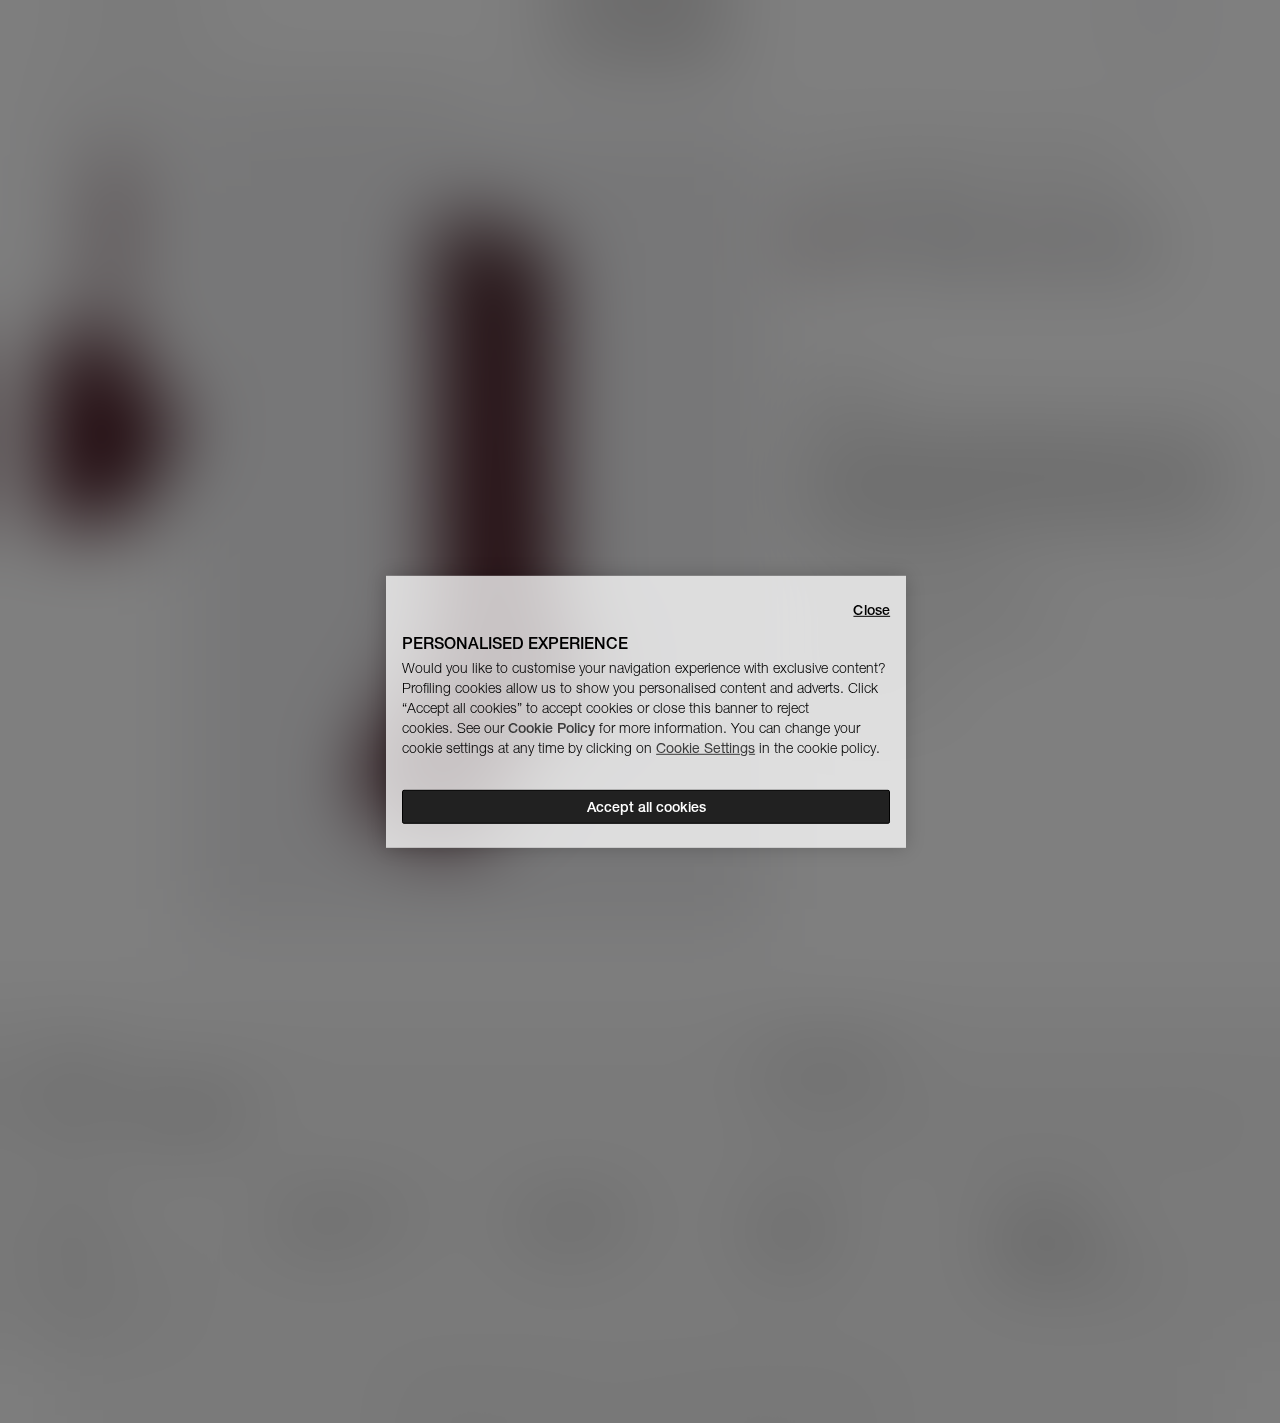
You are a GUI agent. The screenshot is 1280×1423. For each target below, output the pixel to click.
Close (871, 609)
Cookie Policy (551, 728)
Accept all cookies (646, 807)
